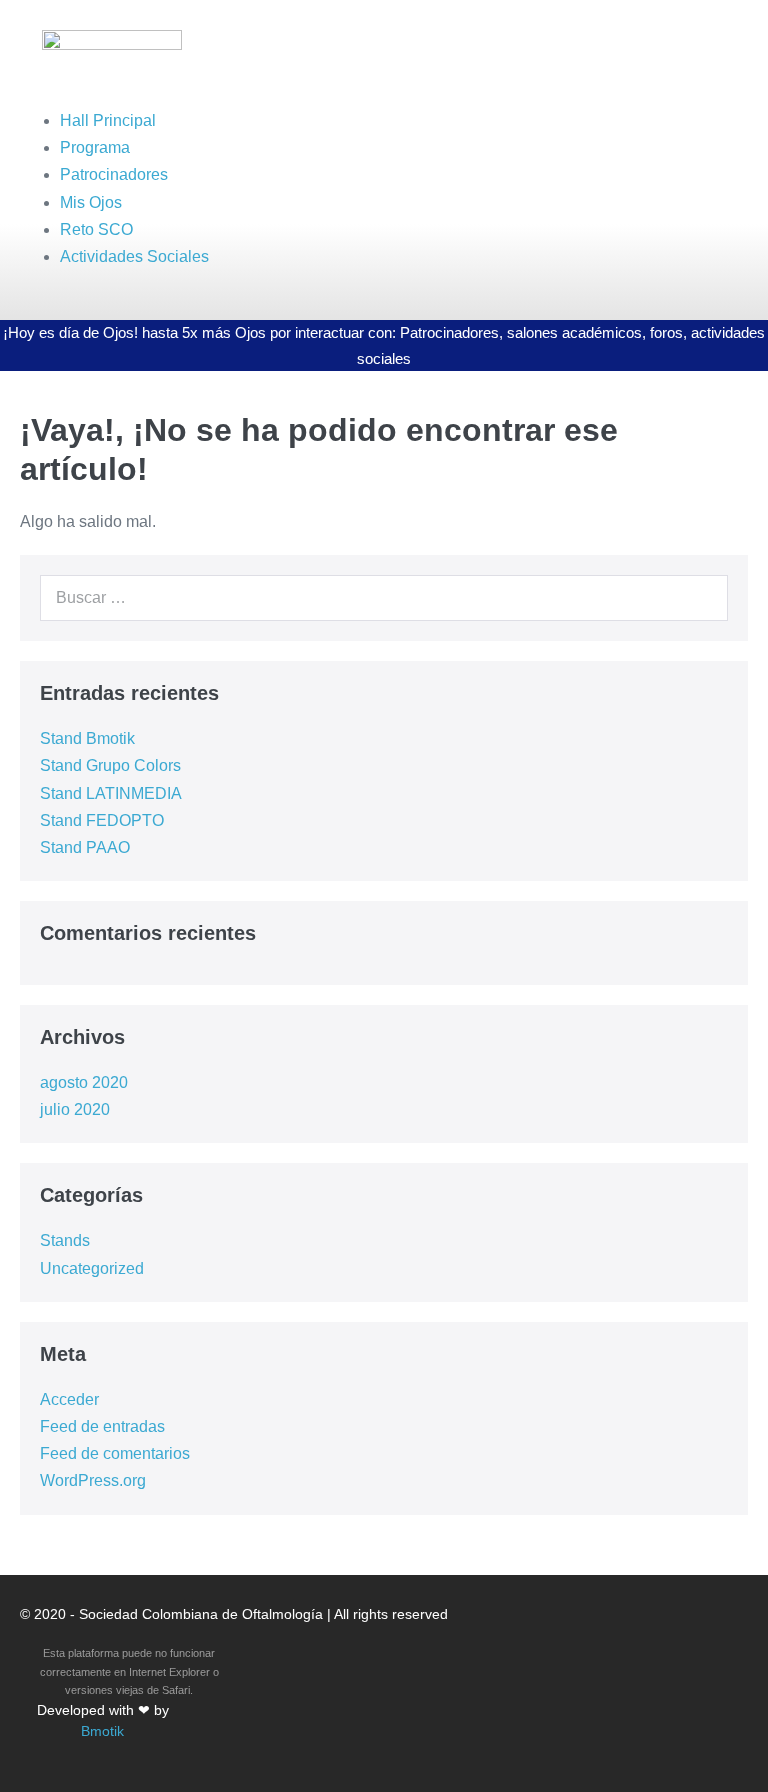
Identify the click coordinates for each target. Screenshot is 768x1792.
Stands (65, 1240)
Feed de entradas (102, 1426)
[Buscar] (702, 598)
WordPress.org (93, 1480)
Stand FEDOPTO (102, 820)
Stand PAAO (85, 847)
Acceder (69, 1399)
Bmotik (102, 1731)
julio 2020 (75, 1109)
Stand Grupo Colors (110, 765)
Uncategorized (92, 1268)
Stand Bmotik (87, 738)
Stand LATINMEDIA (111, 793)
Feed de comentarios (115, 1453)
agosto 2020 (84, 1082)
